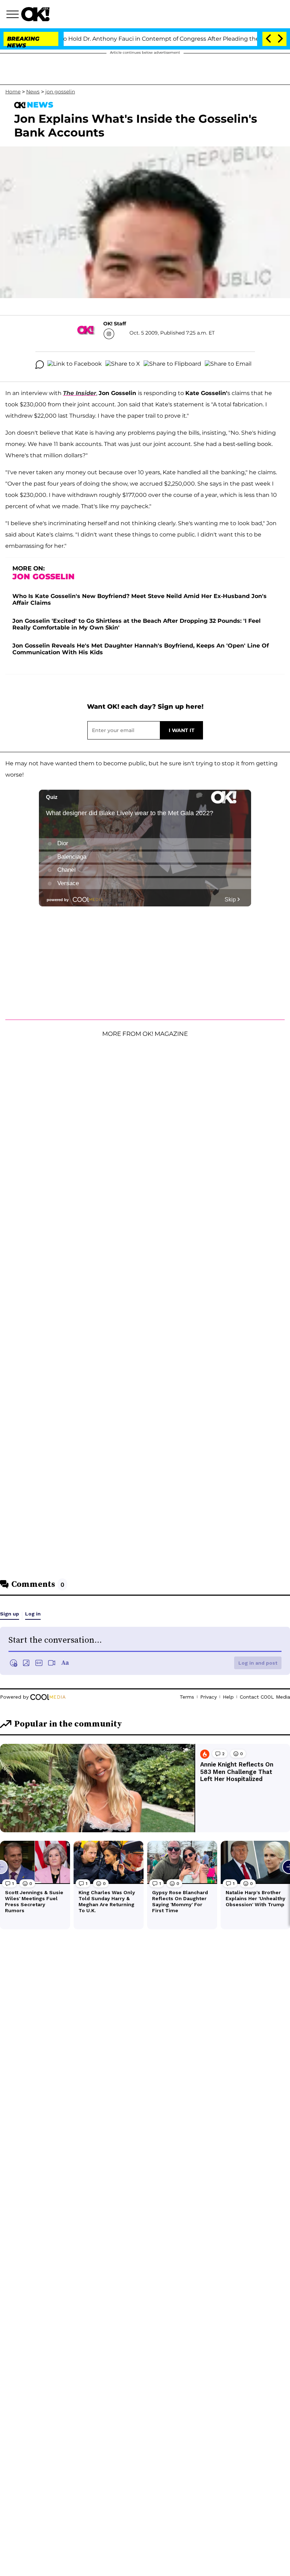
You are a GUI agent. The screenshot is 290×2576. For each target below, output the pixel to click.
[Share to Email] (228, 365)
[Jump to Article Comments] (40, 365)
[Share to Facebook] (75, 365)
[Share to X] (123, 365)
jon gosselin (60, 92)
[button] (14, 15)
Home (13, 92)
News (33, 92)
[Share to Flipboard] (172, 365)
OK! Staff (115, 324)
